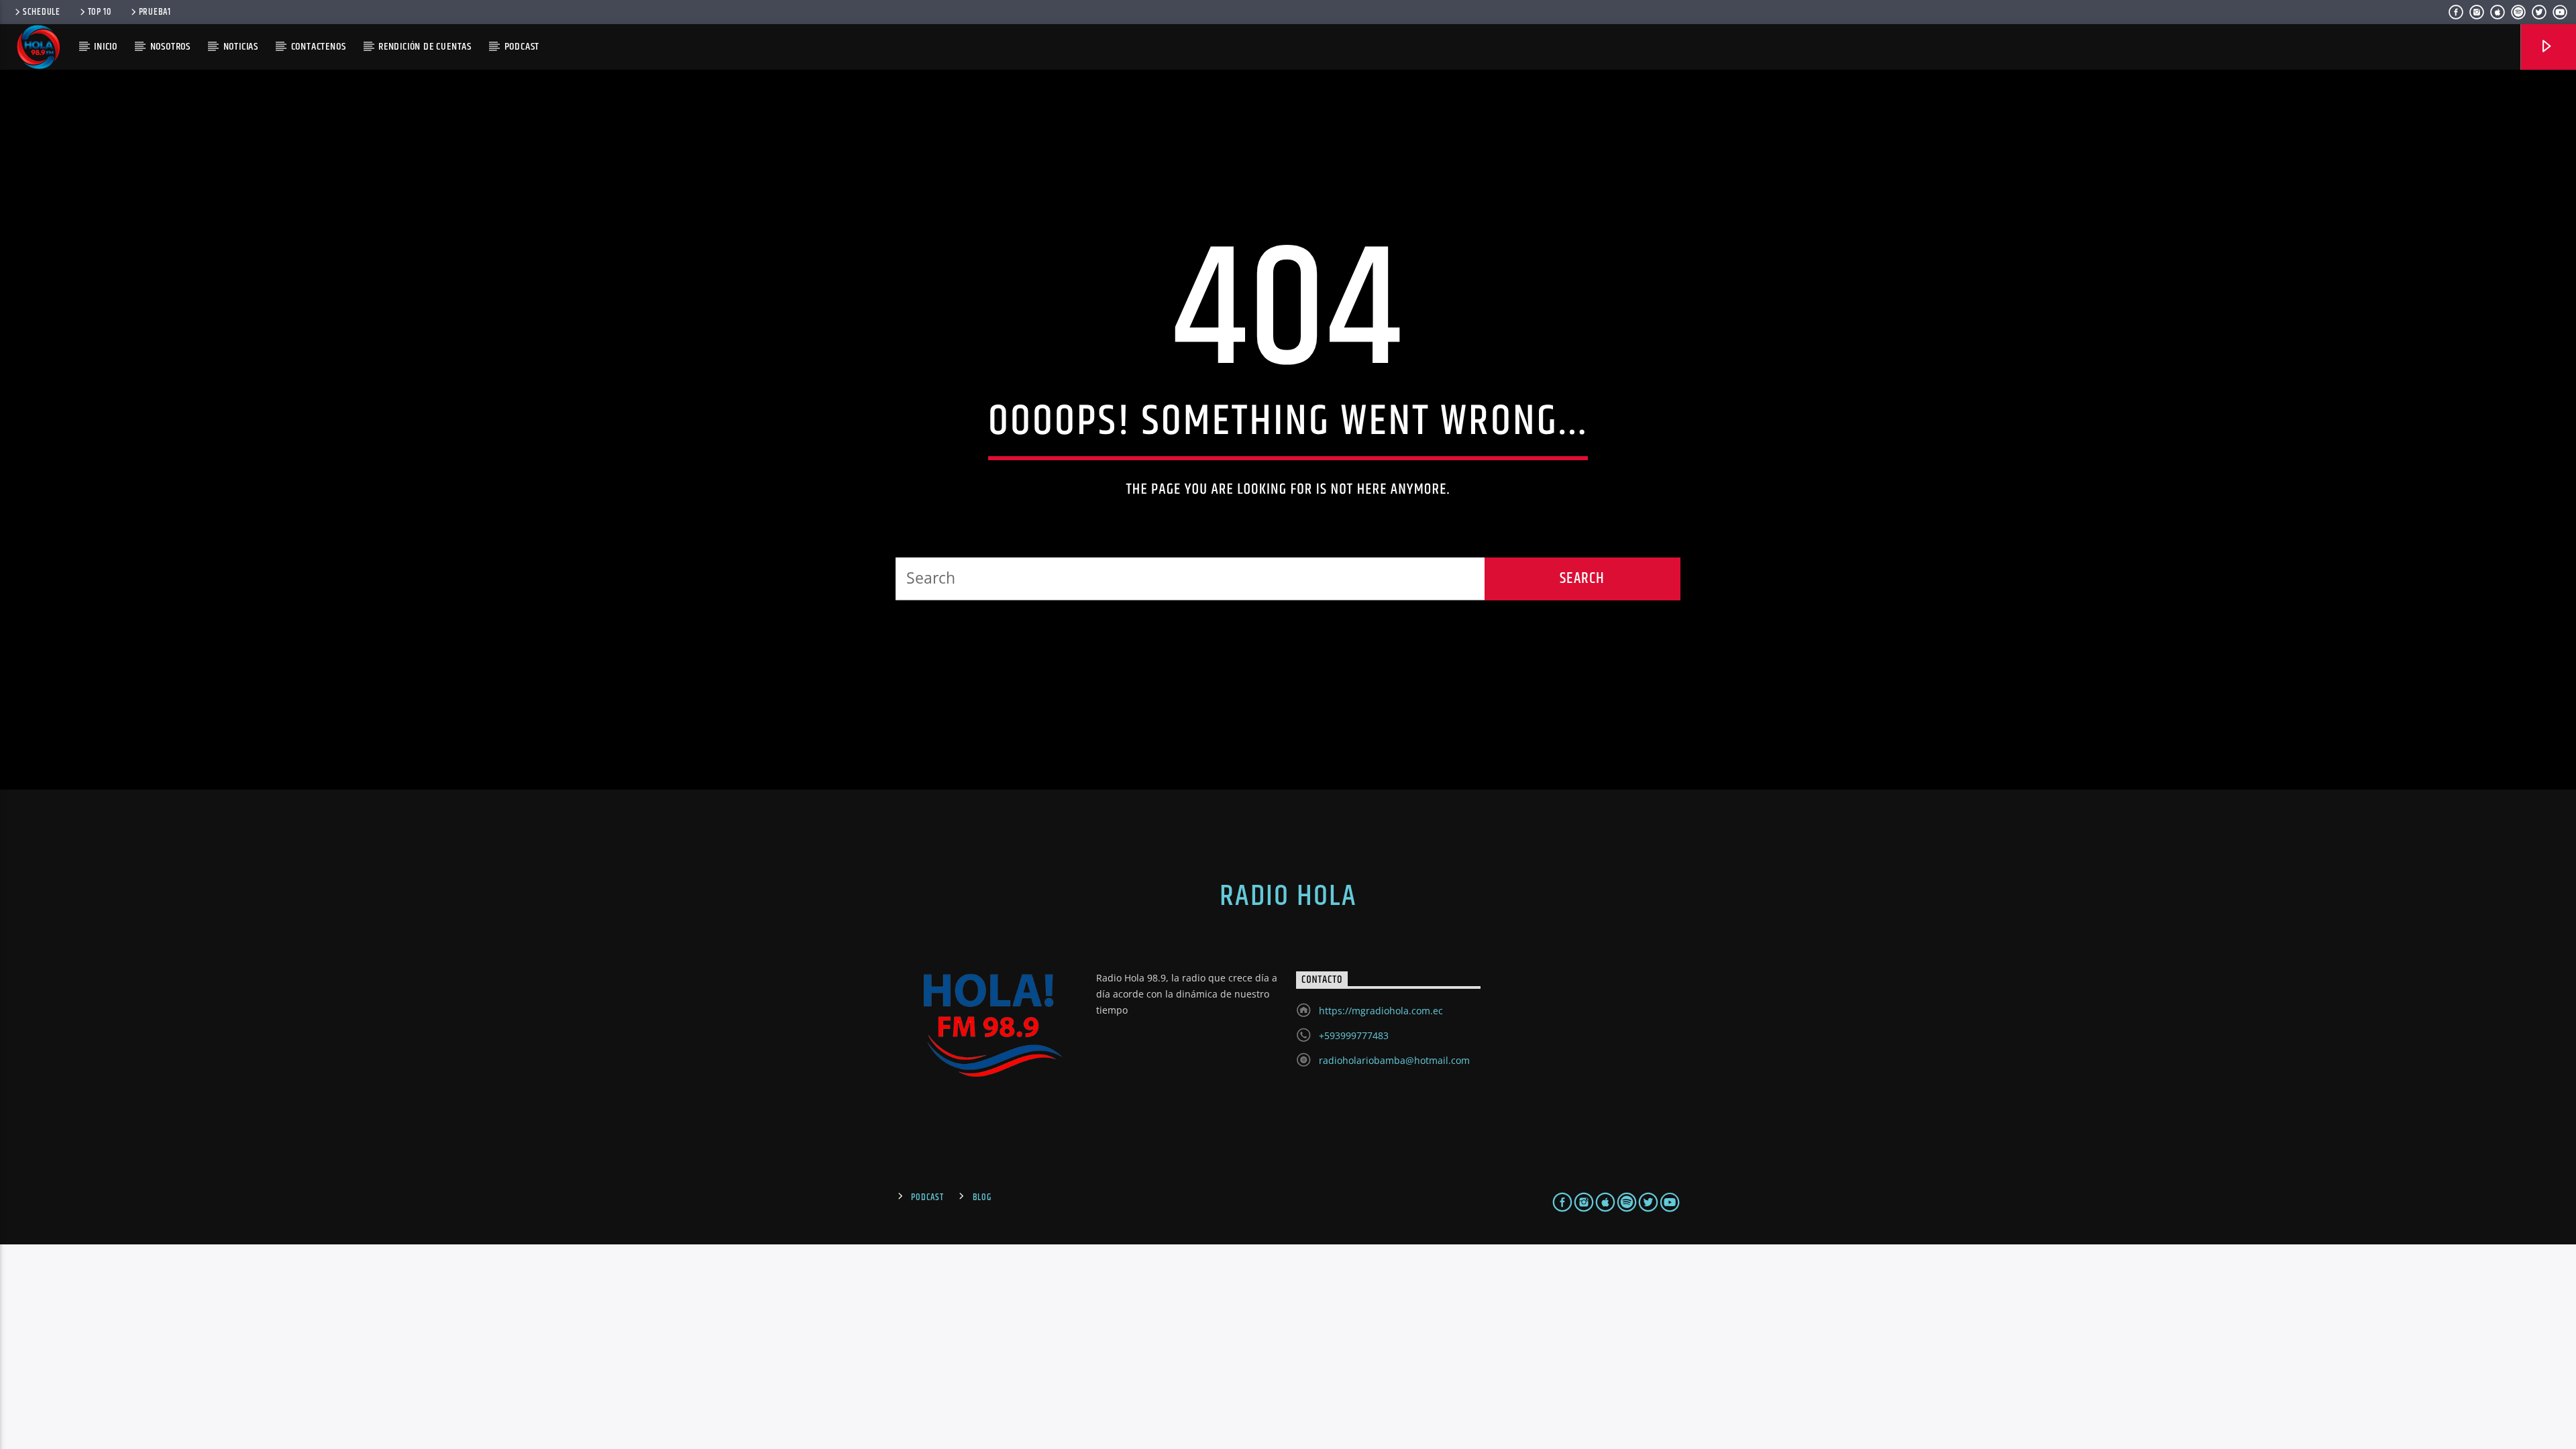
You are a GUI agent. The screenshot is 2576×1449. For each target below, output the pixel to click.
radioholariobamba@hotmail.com (1394, 1060)
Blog (982, 1197)
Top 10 (100, 12)
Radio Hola (1288, 896)
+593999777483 (1354, 1035)
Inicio (106, 47)
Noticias (241, 47)
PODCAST (522, 47)
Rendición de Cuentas (425, 47)
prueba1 (155, 12)
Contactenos (319, 47)
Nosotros (170, 47)
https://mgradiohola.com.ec (1381, 1011)
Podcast (927, 1197)
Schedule (42, 12)
